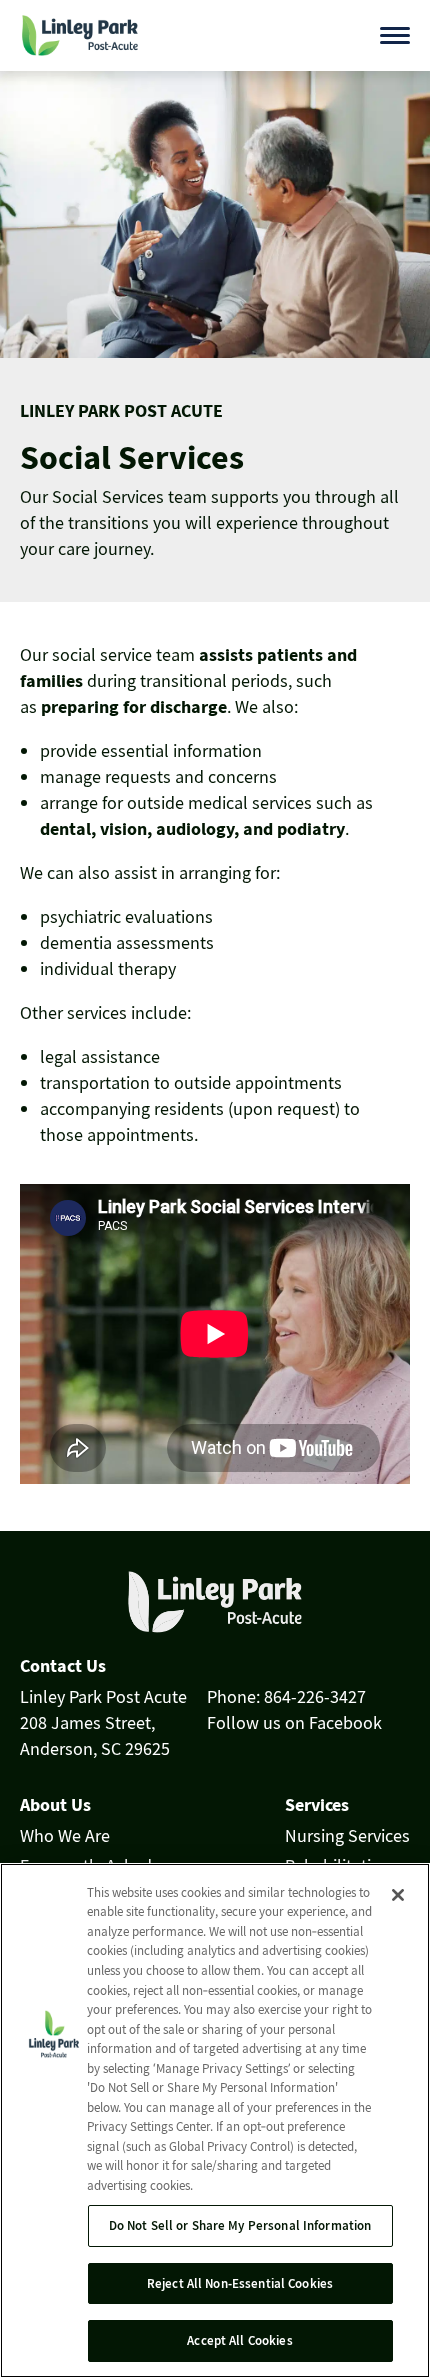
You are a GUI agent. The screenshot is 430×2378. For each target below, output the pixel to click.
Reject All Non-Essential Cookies (240, 2283)
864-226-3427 (315, 1696)
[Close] (398, 1895)
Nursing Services (347, 1835)
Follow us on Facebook (294, 1722)
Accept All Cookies (239, 2340)
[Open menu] (395, 35)
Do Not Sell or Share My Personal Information (240, 2225)
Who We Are (65, 1835)
